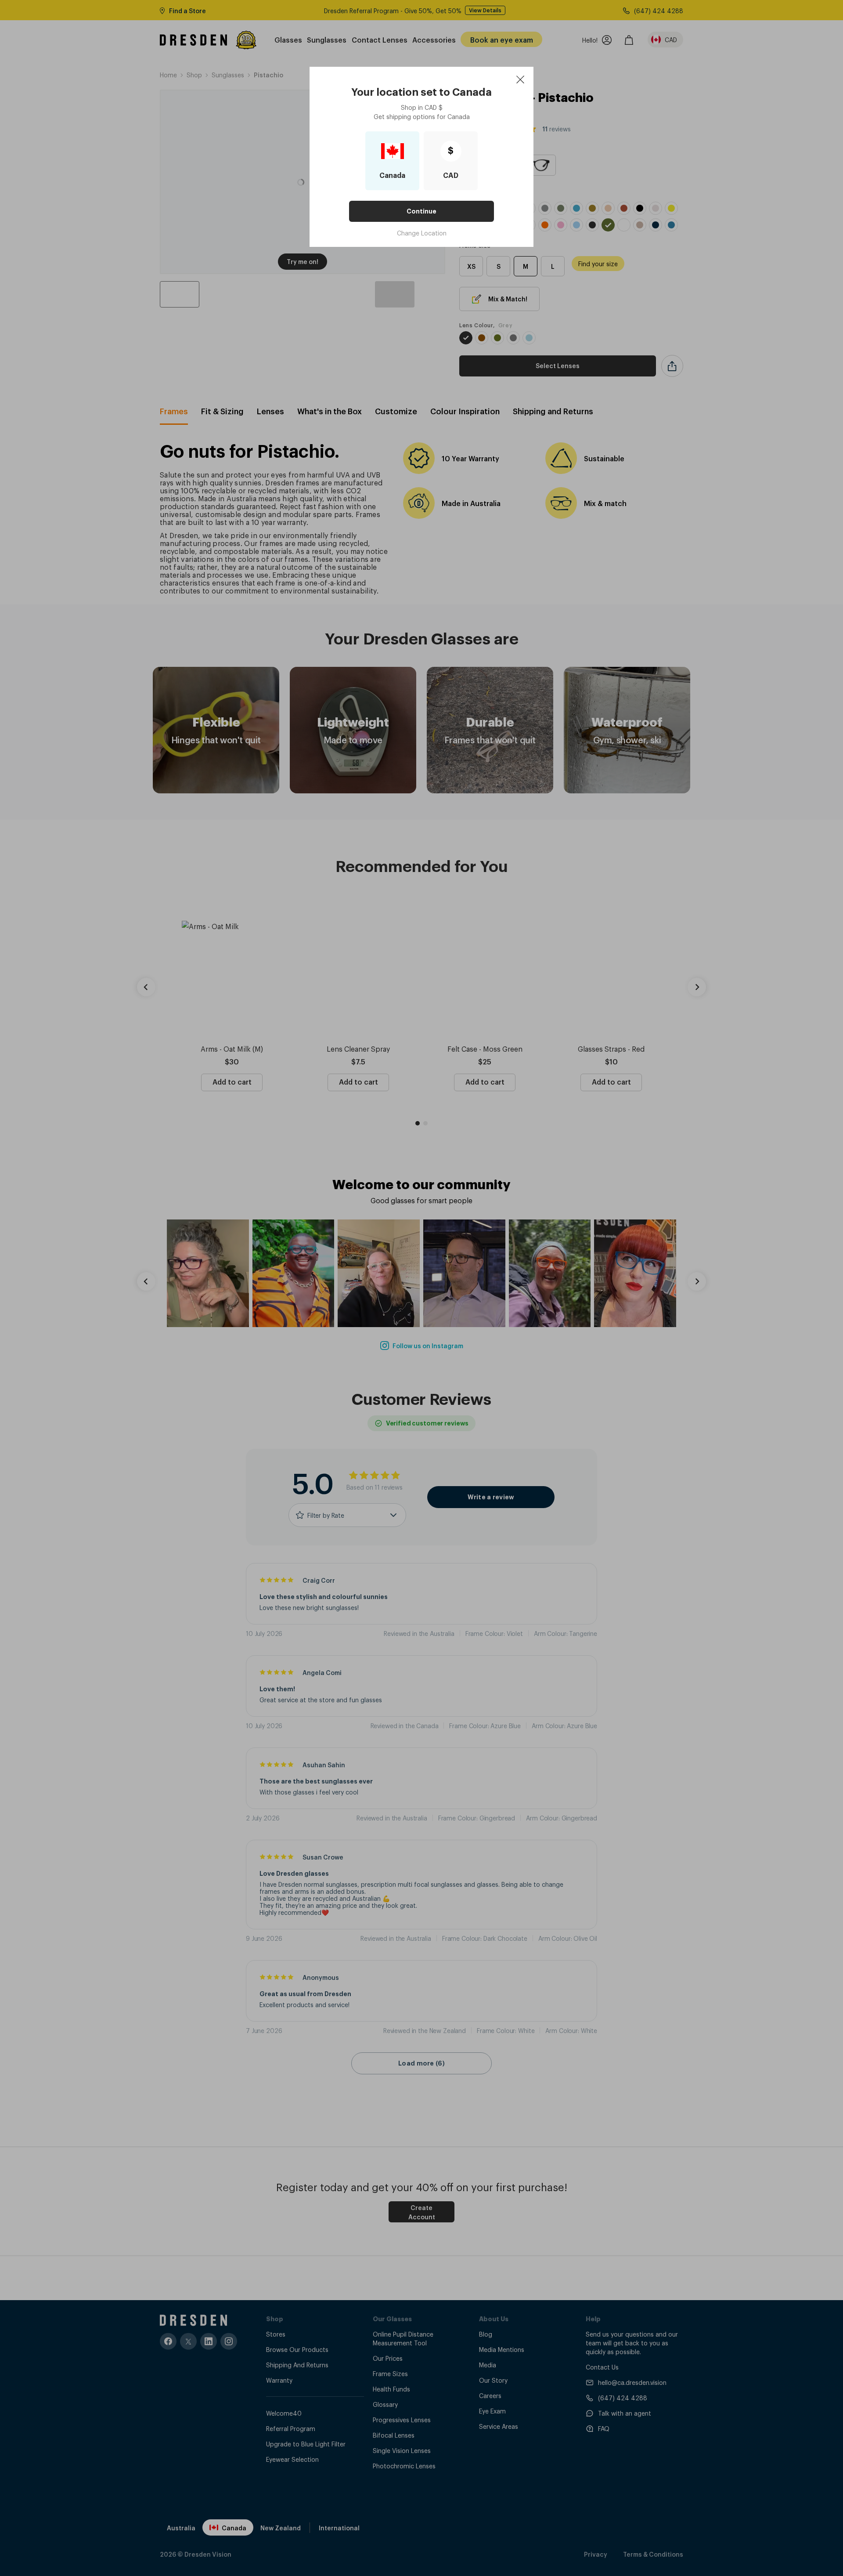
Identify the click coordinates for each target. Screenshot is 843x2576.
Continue (421, 211)
